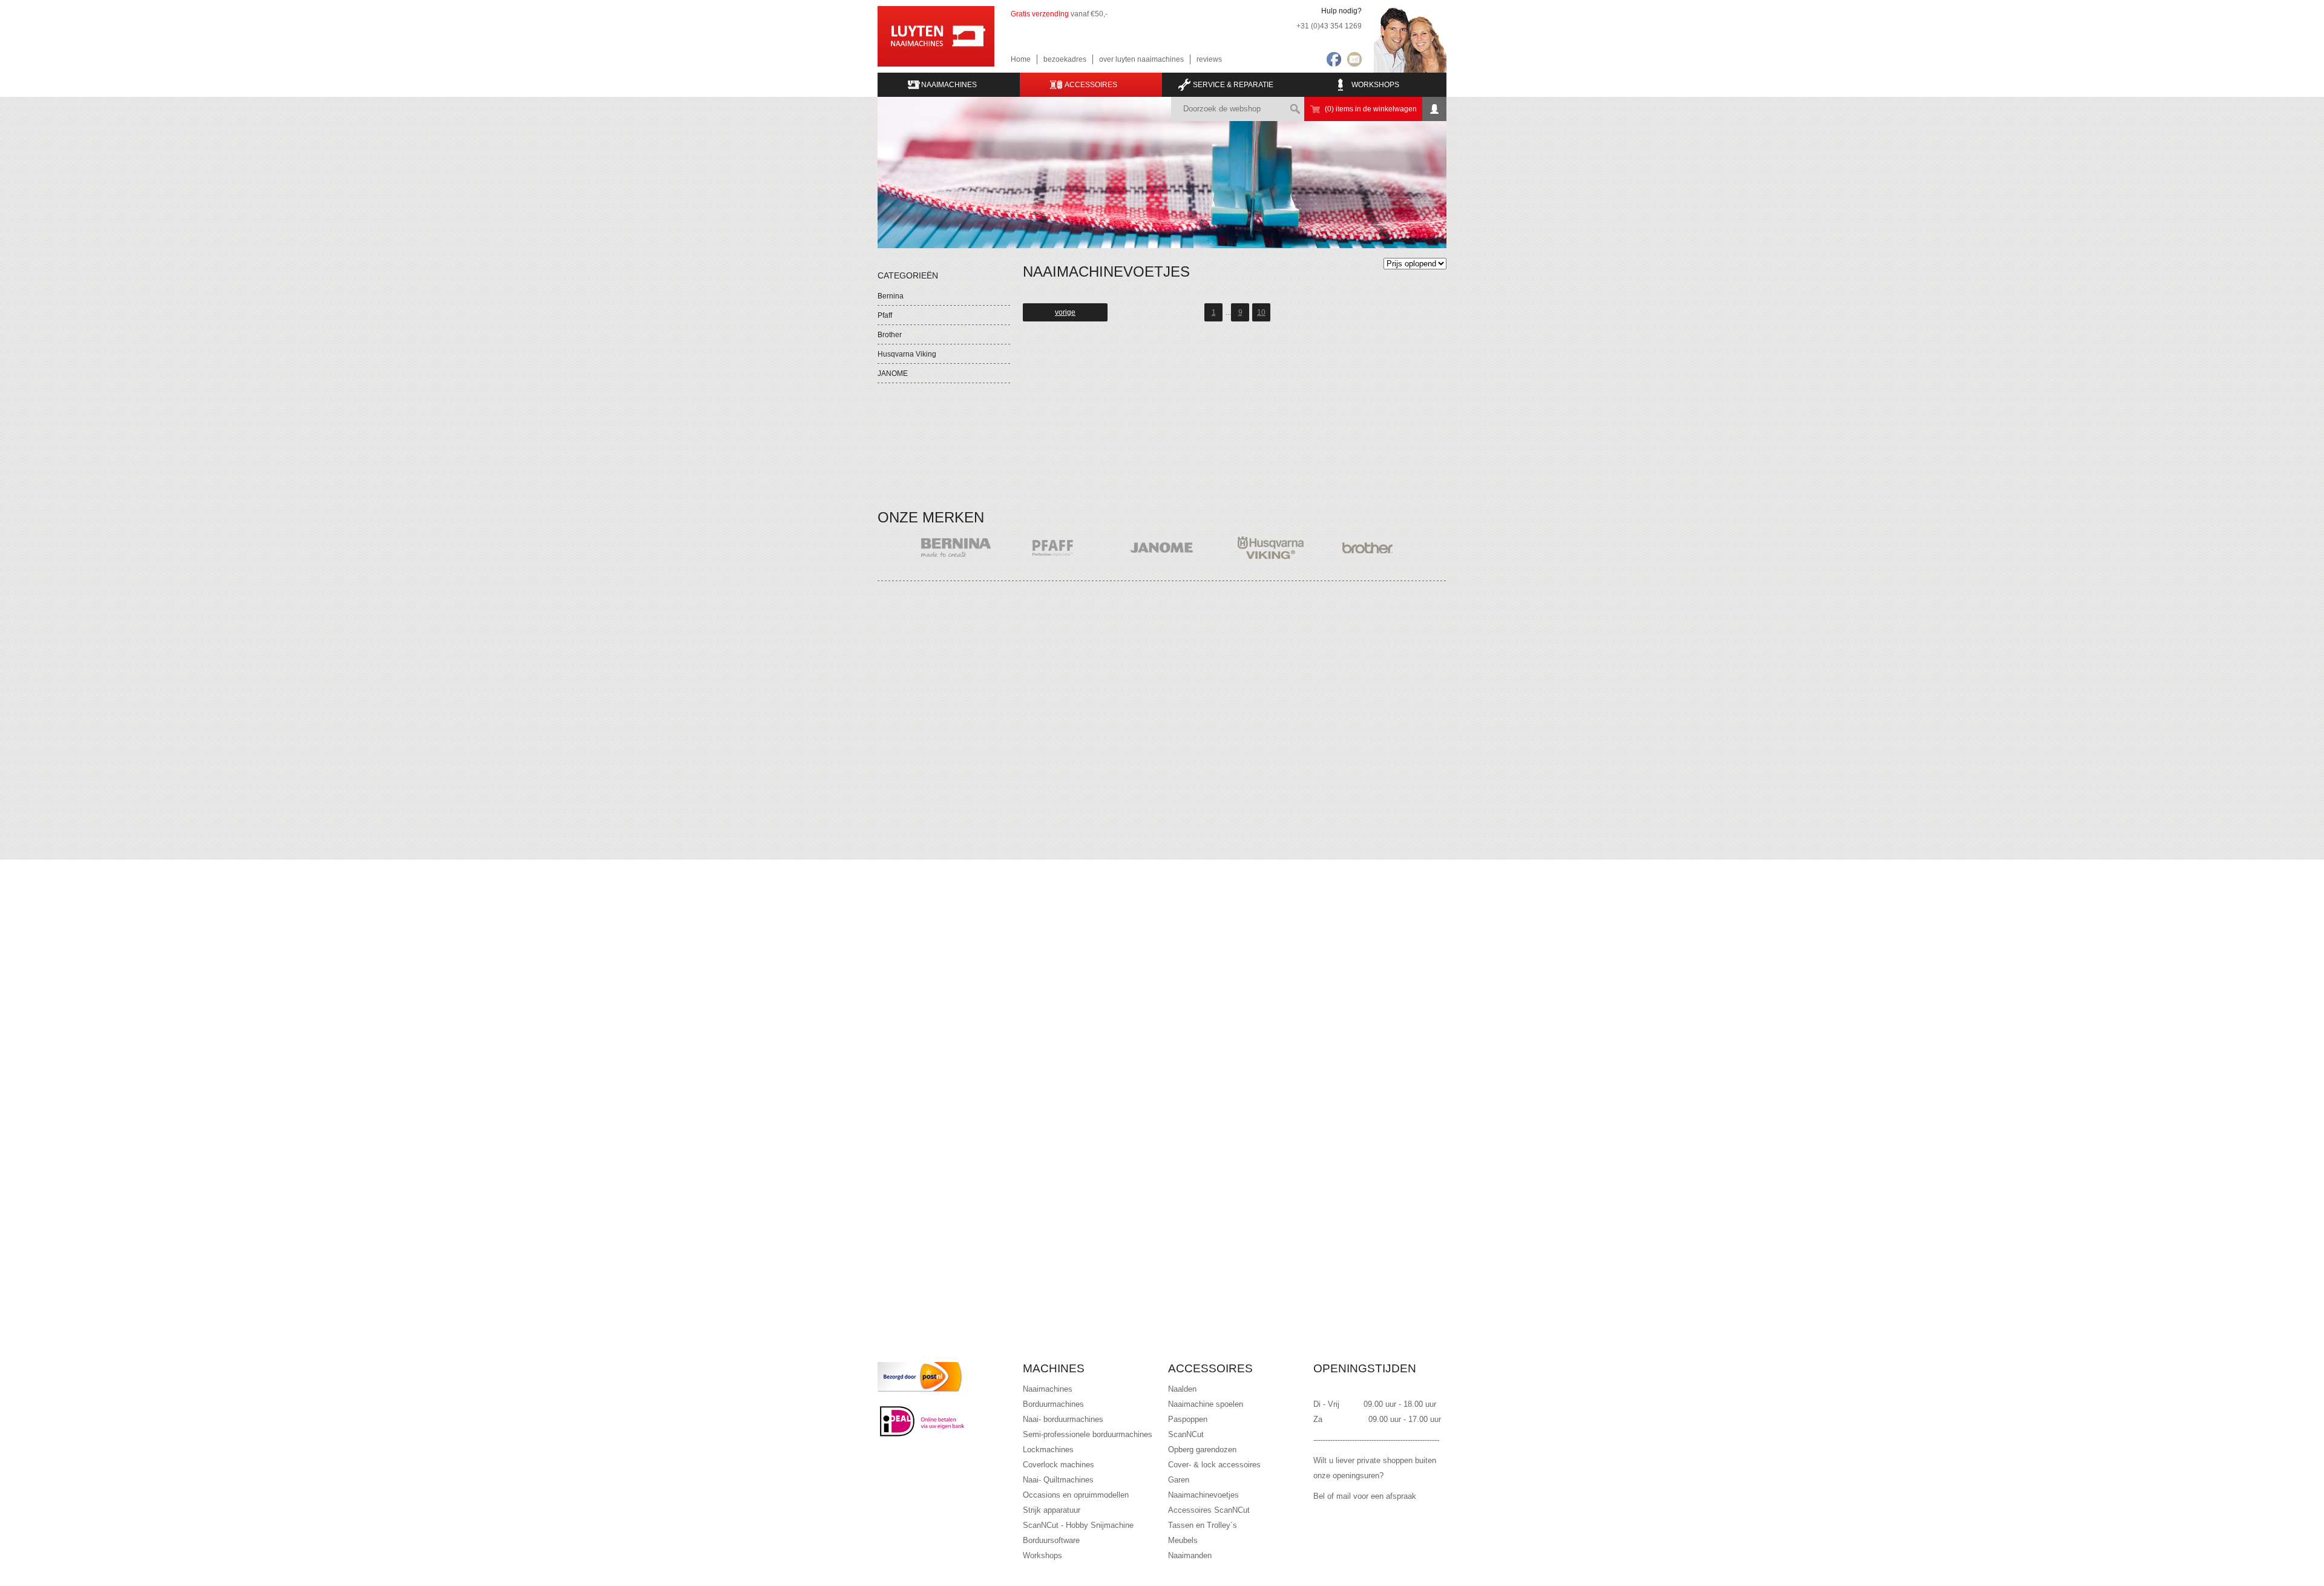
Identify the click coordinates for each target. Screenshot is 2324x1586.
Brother (890, 335)
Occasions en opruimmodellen (1076, 1495)
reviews (1209, 59)
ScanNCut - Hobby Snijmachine (1078, 1525)
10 (1261, 312)
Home (1021, 59)
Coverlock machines (1059, 1465)
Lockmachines (1048, 1449)
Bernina (891, 296)
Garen (1179, 1480)
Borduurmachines (1053, 1404)
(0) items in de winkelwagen (1371, 109)
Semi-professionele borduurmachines (1088, 1434)
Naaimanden (1190, 1555)
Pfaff (885, 315)
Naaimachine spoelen (1206, 1404)
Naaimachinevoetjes (1203, 1495)
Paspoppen (1188, 1419)
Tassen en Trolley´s (1203, 1525)
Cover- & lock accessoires (1214, 1465)
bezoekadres (1065, 59)
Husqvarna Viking (907, 354)
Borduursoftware (1051, 1540)
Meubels (1183, 1540)
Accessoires (1091, 85)
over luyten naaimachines (1141, 59)
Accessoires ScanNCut (1209, 1510)
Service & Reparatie (1233, 85)
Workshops (1375, 85)
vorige (1065, 312)
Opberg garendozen (1202, 1449)
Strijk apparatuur (1052, 1510)
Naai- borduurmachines (1063, 1419)
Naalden (1182, 1389)
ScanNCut (1186, 1434)
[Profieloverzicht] (1434, 109)
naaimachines (949, 85)
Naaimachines (1048, 1389)
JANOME (893, 373)
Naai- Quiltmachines (1058, 1480)
